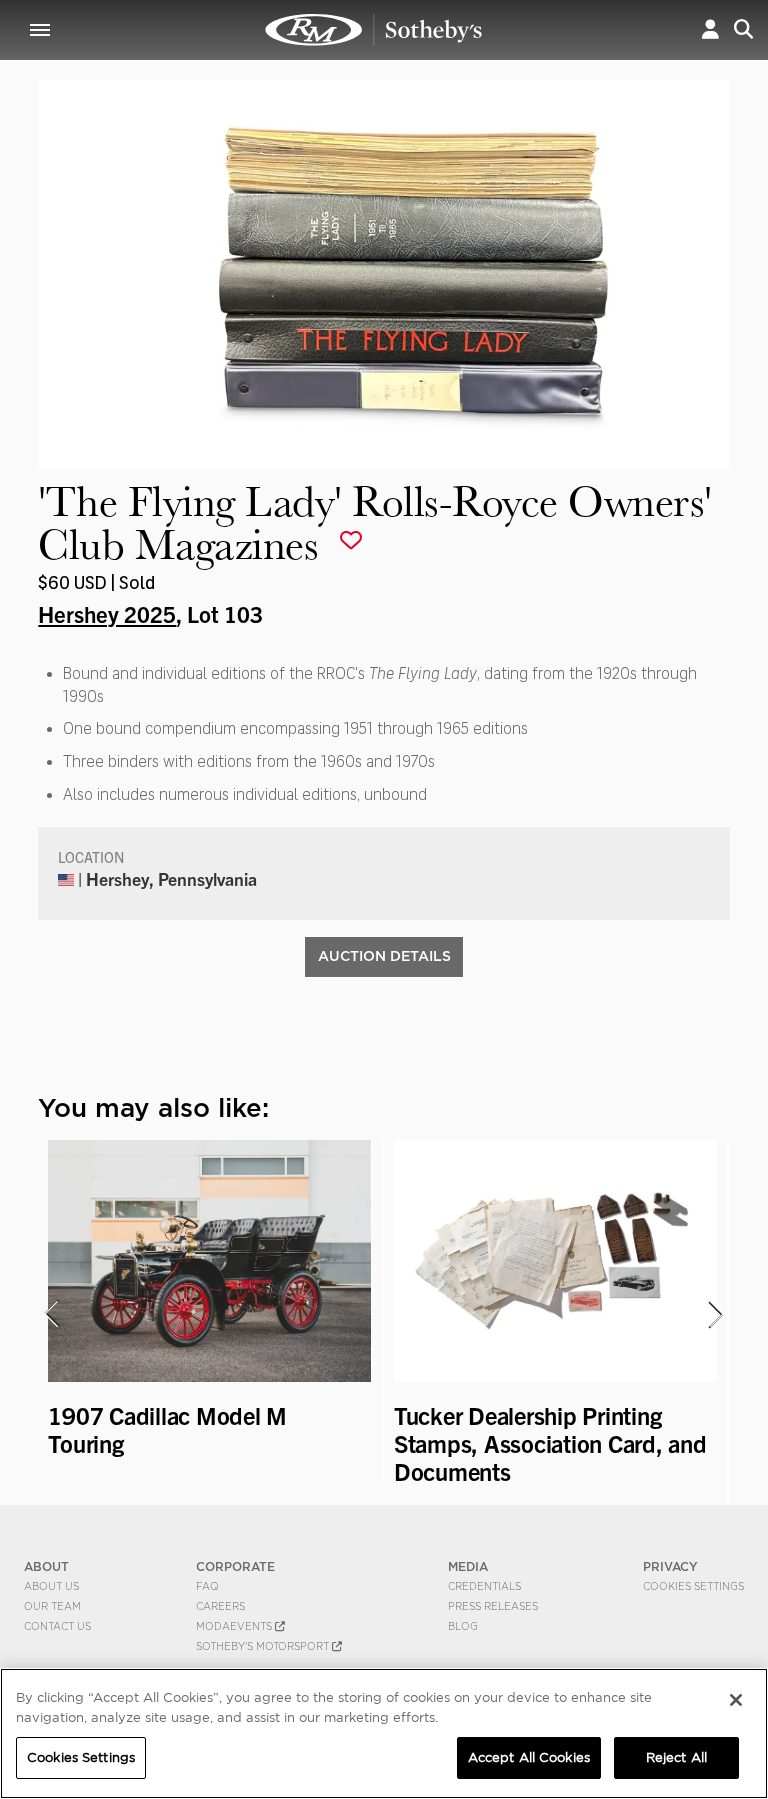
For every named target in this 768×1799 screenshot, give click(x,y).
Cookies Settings (693, 1586)
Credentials (484, 1586)
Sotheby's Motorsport (264, 1646)
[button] (710, 29)
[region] (384, 1733)
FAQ (207, 1586)
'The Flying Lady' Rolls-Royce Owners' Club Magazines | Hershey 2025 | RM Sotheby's (374, 30)
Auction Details (384, 956)
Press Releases (493, 1606)
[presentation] (51, 1314)
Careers (220, 1606)
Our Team (52, 1606)
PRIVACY (670, 1566)
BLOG (463, 1626)
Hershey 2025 (107, 613)
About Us (51, 1586)
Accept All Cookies (529, 1757)
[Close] (736, 1700)
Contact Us (57, 1626)
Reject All (676, 1757)
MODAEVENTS (235, 1626)
